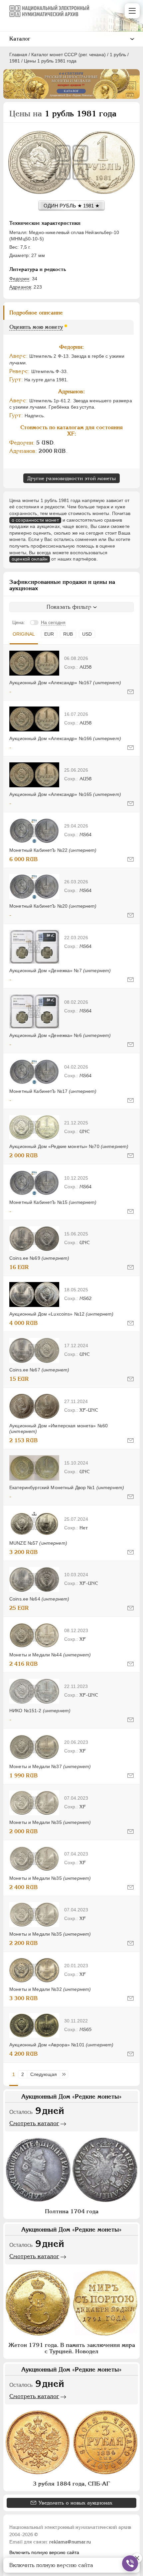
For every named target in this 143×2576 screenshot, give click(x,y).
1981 (15, 61)
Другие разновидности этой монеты (71, 478)
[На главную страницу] (49, 11)
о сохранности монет (35, 520)
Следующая (44, 2074)
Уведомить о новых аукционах (75, 2503)
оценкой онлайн (30, 559)
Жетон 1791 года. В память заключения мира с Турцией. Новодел (72, 2348)
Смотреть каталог (34, 2123)
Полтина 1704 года (72, 2211)
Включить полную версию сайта (44, 2552)
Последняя (66, 2074)
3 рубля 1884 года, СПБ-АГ (71, 2484)
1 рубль (118, 55)
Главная (18, 55)
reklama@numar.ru (70, 2542)
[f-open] (130, 2563)
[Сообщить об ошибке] (131, 692)
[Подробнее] (34, 663)
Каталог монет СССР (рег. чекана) (69, 55)
